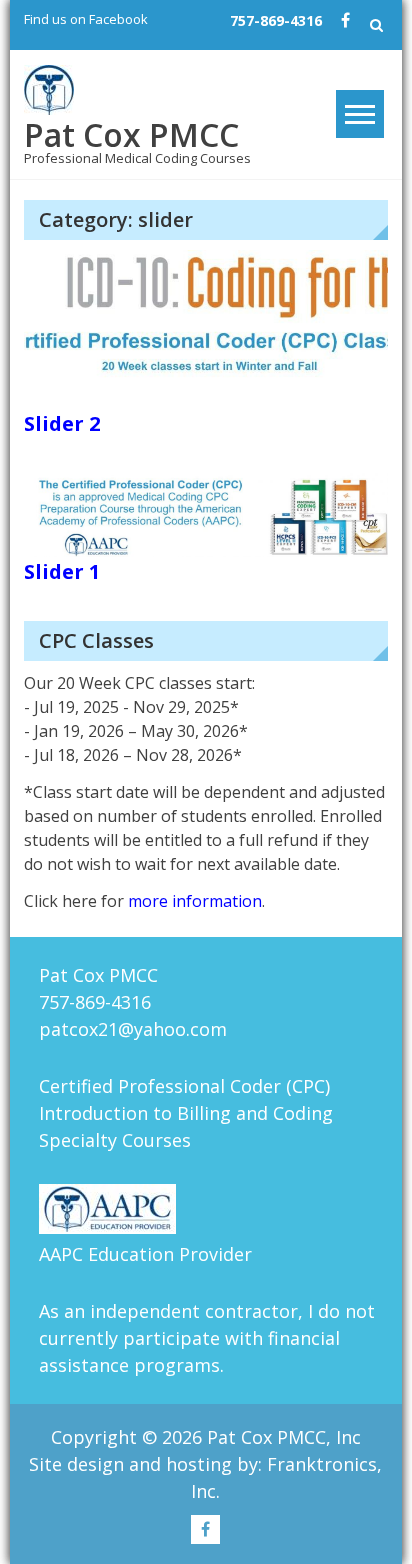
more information (195, 901)
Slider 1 (62, 571)
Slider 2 (62, 423)
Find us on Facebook (86, 19)
